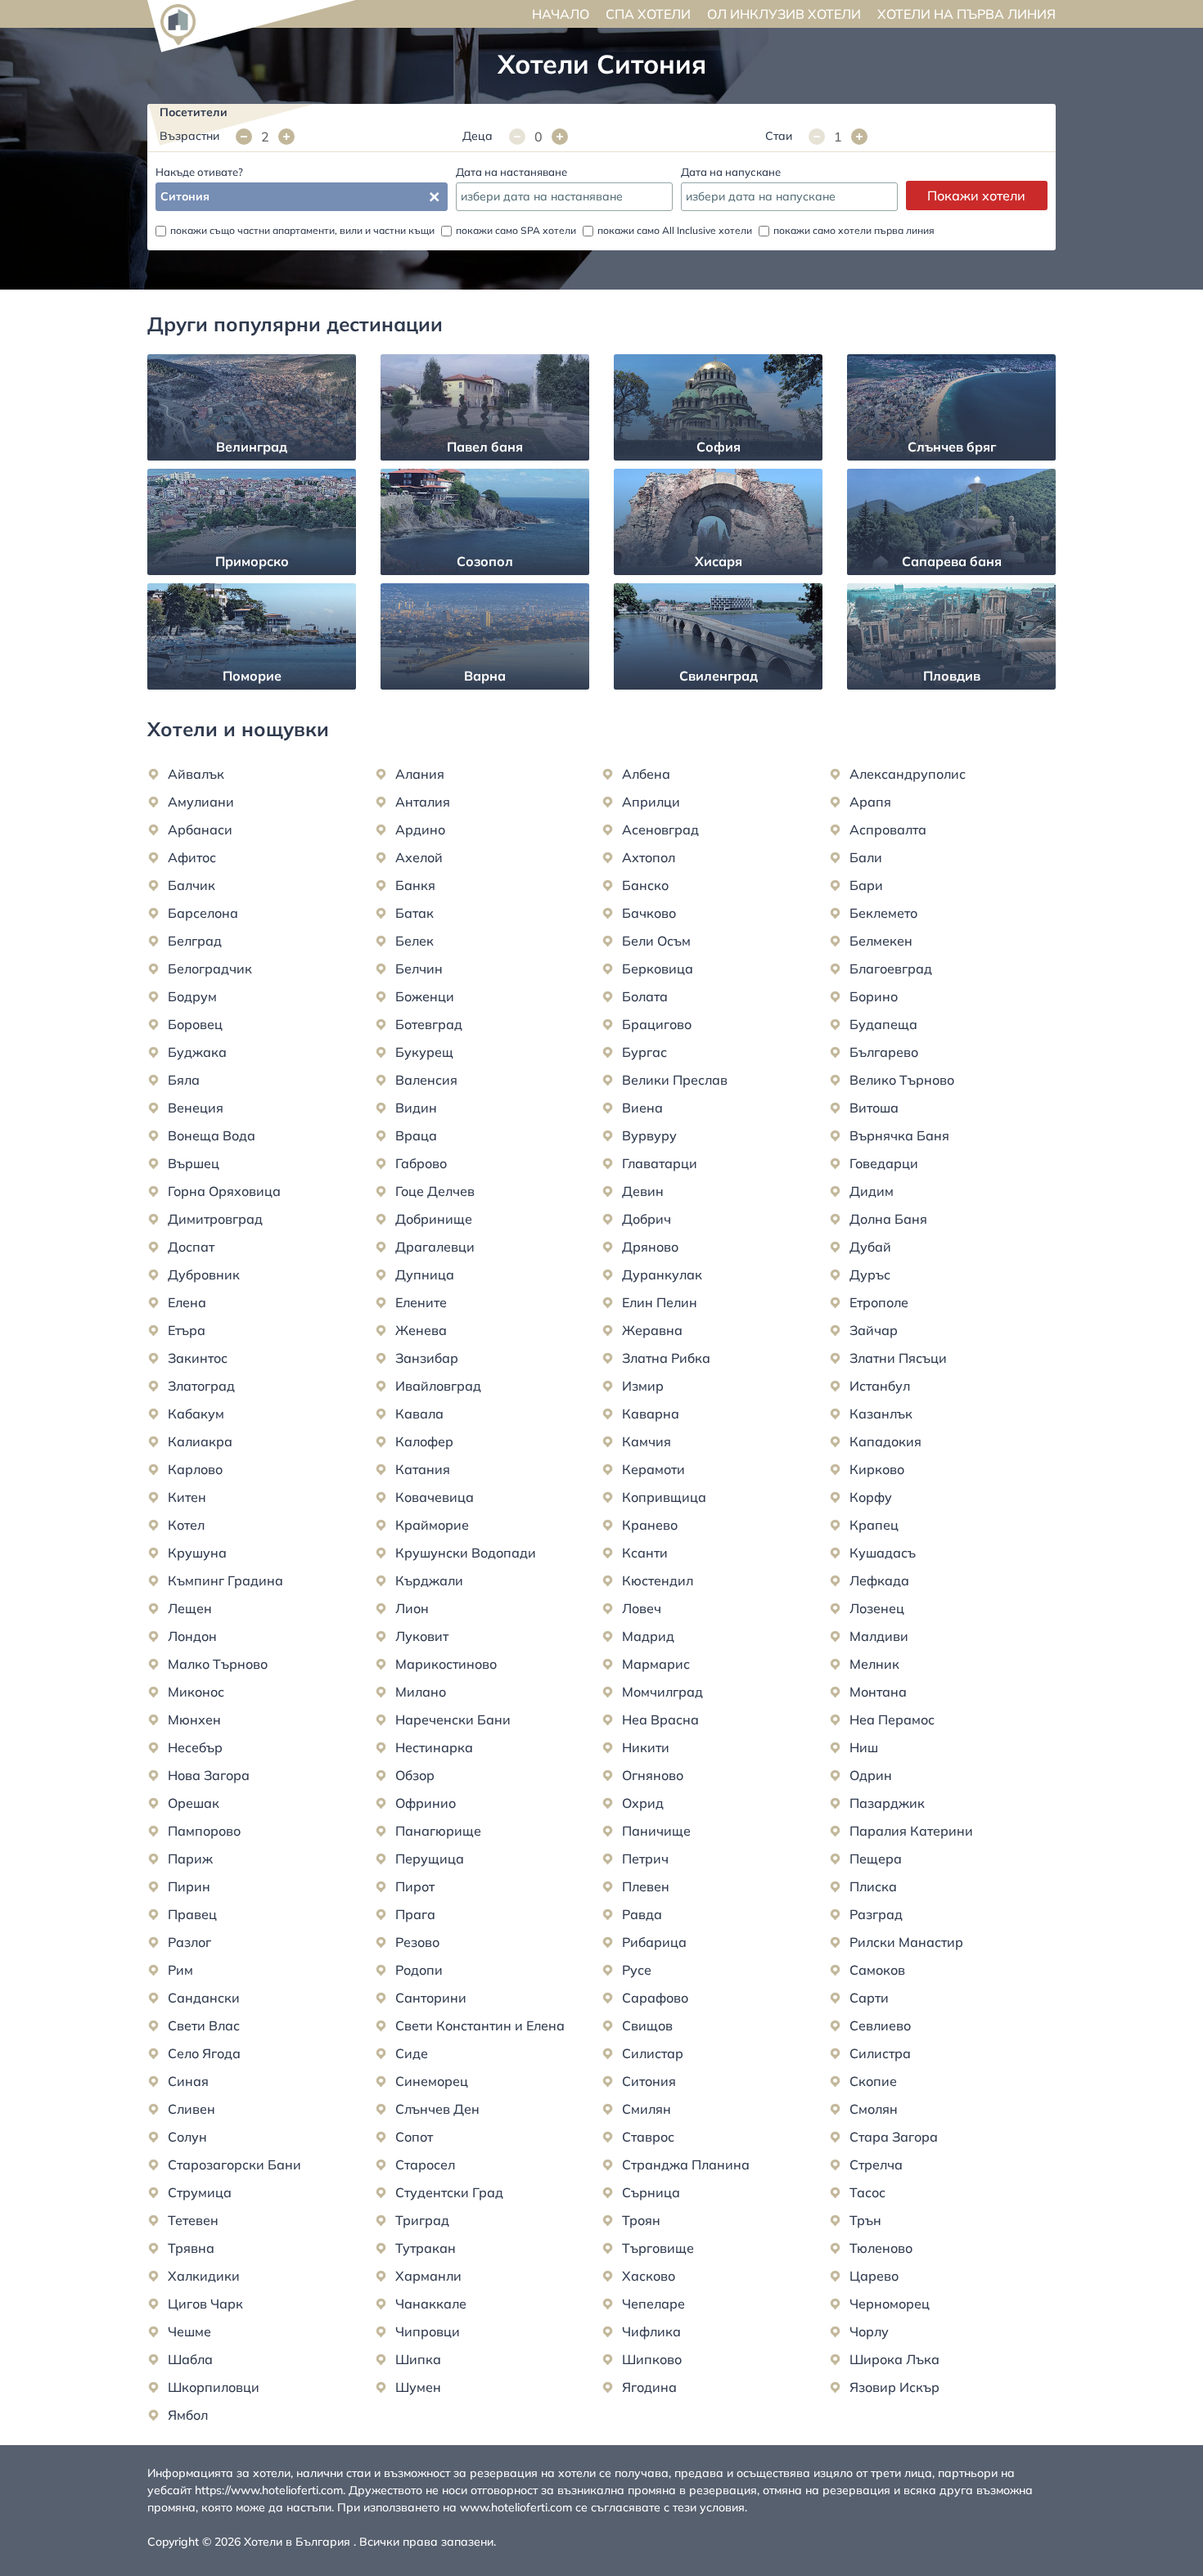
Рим (180, 1970)
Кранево (650, 1525)
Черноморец (890, 2304)
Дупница (425, 1275)
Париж (190, 1859)
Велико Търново (902, 1080)
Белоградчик (210, 969)
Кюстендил (658, 1580)
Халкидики (204, 2276)
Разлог (189, 1942)
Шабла (190, 2359)
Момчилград (662, 1692)
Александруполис (908, 774)
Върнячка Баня (899, 1135)
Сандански (204, 1998)
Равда (642, 1914)
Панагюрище (438, 1831)
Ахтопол (649, 857)
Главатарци (660, 1163)
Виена (642, 1108)
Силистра (880, 2053)
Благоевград (891, 969)
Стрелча (876, 2165)
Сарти (869, 1998)
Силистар (653, 2053)
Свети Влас (204, 2025)
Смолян (874, 2109)
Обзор (415, 1775)
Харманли (428, 2276)
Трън (865, 2220)
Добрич (647, 1219)
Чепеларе (653, 2304)
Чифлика (651, 2331)
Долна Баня (888, 1219)
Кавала (419, 1414)
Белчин (419, 969)
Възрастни (189, 136)
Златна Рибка (666, 1358)
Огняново (653, 1775)
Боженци (425, 996)
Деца (478, 136)
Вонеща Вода (212, 1135)
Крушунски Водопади (466, 1553)
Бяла (184, 1080)
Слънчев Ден (437, 2109)
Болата (645, 996)
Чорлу (869, 2331)
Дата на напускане (731, 172)
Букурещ (424, 1052)
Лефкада (879, 1580)
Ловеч (642, 1608)
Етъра (187, 1330)
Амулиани (201, 802)
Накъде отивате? (199, 172)
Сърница (651, 2192)
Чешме (189, 2331)
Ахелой (419, 857)
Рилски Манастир (906, 1942)
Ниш (864, 1747)
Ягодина (649, 2387)
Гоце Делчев (435, 1191)
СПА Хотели (648, 14)
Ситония (649, 2081)
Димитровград (215, 1219)
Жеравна (652, 1330)
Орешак (194, 1803)
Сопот (414, 2137)
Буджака (197, 1052)
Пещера (876, 1859)
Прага (415, 1914)
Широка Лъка (894, 2359)
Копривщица (664, 1497)
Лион (412, 1608)
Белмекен (881, 941)
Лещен (190, 1608)
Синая (188, 2081)
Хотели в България (297, 2542)
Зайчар (874, 1330)
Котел (186, 1525)
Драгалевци (435, 1247)
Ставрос (648, 2137)
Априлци (651, 802)
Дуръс (870, 1275)
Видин (416, 1108)
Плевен (646, 1886)
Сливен (191, 2109)
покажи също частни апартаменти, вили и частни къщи (302, 230)
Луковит (422, 1636)
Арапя (870, 802)
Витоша (874, 1108)
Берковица (658, 969)
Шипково (652, 2359)
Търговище (658, 2248)
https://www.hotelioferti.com (269, 2490)
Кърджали (429, 1580)
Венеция (196, 1108)
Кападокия (885, 1441)
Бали (866, 857)
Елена (187, 1302)
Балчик (191, 885)
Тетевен (193, 2220)
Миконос (196, 1692)
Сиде (412, 2053)
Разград (876, 1914)
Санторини (431, 1998)
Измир (643, 1386)
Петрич (645, 1859)
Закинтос (198, 1358)
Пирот (415, 1886)
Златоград (201, 1386)
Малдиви (879, 1636)
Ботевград (429, 1024)
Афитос (192, 857)
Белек (415, 941)
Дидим (872, 1191)
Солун (187, 2137)
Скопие (873, 2081)
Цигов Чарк (205, 2304)
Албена (646, 774)
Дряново (650, 1247)
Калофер (424, 1441)
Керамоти (653, 1469)
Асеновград (660, 829)
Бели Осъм (656, 941)
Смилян (647, 2109)
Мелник (874, 1664)
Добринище (434, 1219)
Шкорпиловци (214, 2387)
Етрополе (879, 1302)
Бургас (644, 1052)
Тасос (867, 2192)
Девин (643, 1191)
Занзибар (427, 1358)
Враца (416, 1135)
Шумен (418, 2387)
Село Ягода (204, 2053)
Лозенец (877, 1608)
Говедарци (884, 1163)
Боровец (195, 1024)
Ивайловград (438, 1386)
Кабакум (196, 1414)
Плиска (873, 1886)
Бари (866, 885)
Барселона (203, 913)
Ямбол (188, 2415)
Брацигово (657, 1024)
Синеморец (432, 2081)
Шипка (418, 2359)
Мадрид (648, 1636)
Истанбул (880, 1386)
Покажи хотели (976, 196)
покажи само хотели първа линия (854, 230)
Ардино (420, 829)
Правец (192, 1914)
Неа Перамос (892, 1720)
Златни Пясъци (898, 1358)
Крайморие (432, 1525)
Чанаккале (431, 2304)
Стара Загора (894, 2137)
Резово (417, 1942)
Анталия (423, 802)
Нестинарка (434, 1747)
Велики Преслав (675, 1080)
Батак (415, 913)
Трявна (191, 2248)
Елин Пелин (660, 1302)
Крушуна (197, 1553)
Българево (884, 1052)
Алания (420, 774)
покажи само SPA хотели (516, 230)
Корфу (871, 1497)
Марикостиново (446, 1664)
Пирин (189, 1886)
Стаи (779, 136)
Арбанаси (200, 829)
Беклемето (883, 913)
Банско (645, 885)
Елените (421, 1302)
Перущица (430, 1859)
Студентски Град (449, 2192)
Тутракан (426, 2248)
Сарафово (655, 1998)
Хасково (649, 2276)
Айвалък (196, 774)
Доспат (191, 1247)
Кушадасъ (883, 1553)
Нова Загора (209, 1775)
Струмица (200, 2192)
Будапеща (883, 1024)
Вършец (194, 1163)
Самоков (877, 1970)
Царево (874, 2276)
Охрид (643, 1803)
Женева (421, 1330)
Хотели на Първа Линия (966, 14)
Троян (641, 2220)
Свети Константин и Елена (480, 2025)
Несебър (195, 1747)
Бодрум (192, 996)
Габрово (421, 1163)
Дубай (870, 1247)
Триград (422, 2220)
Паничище (656, 1831)
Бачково (649, 913)
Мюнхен (194, 1720)
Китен (187, 1497)
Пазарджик (887, 1803)
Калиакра (200, 1441)
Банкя (415, 885)
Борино (874, 996)
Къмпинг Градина (225, 1580)
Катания (423, 1469)
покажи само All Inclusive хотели (675, 230)
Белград (195, 941)
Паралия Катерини (911, 1831)
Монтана (878, 1692)
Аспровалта (888, 829)
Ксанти (645, 1553)
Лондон (192, 1636)
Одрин (871, 1775)
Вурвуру (649, 1135)
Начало (561, 14)
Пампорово (204, 1831)
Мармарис (656, 1664)
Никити (646, 1747)
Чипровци (428, 2331)
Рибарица (654, 1942)
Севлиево (880, 2025)
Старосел (425, 2165)
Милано (421, 1692)
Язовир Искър (894, 2387)
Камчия (647, 1441)
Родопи (419, 1970)
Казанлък (881, 1414)
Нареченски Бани (453, 1720)
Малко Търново (218, 1664)
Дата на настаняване (511, 172)
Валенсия (426, 1080)
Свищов (647, 2025)
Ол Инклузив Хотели (784, 14)
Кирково (877, 1469)
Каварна (651, 1414)
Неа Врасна (660, 1720)
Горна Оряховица (224, 1191)
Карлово (195, 1469)
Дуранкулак (662, 1275)
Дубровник (204, 1275)
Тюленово (881, 2248)
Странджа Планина (686, 2165)
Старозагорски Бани (234, 2165)
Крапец (874, 1525)
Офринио (426, 1803)
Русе (637, 1970)
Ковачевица (435, 1497)
